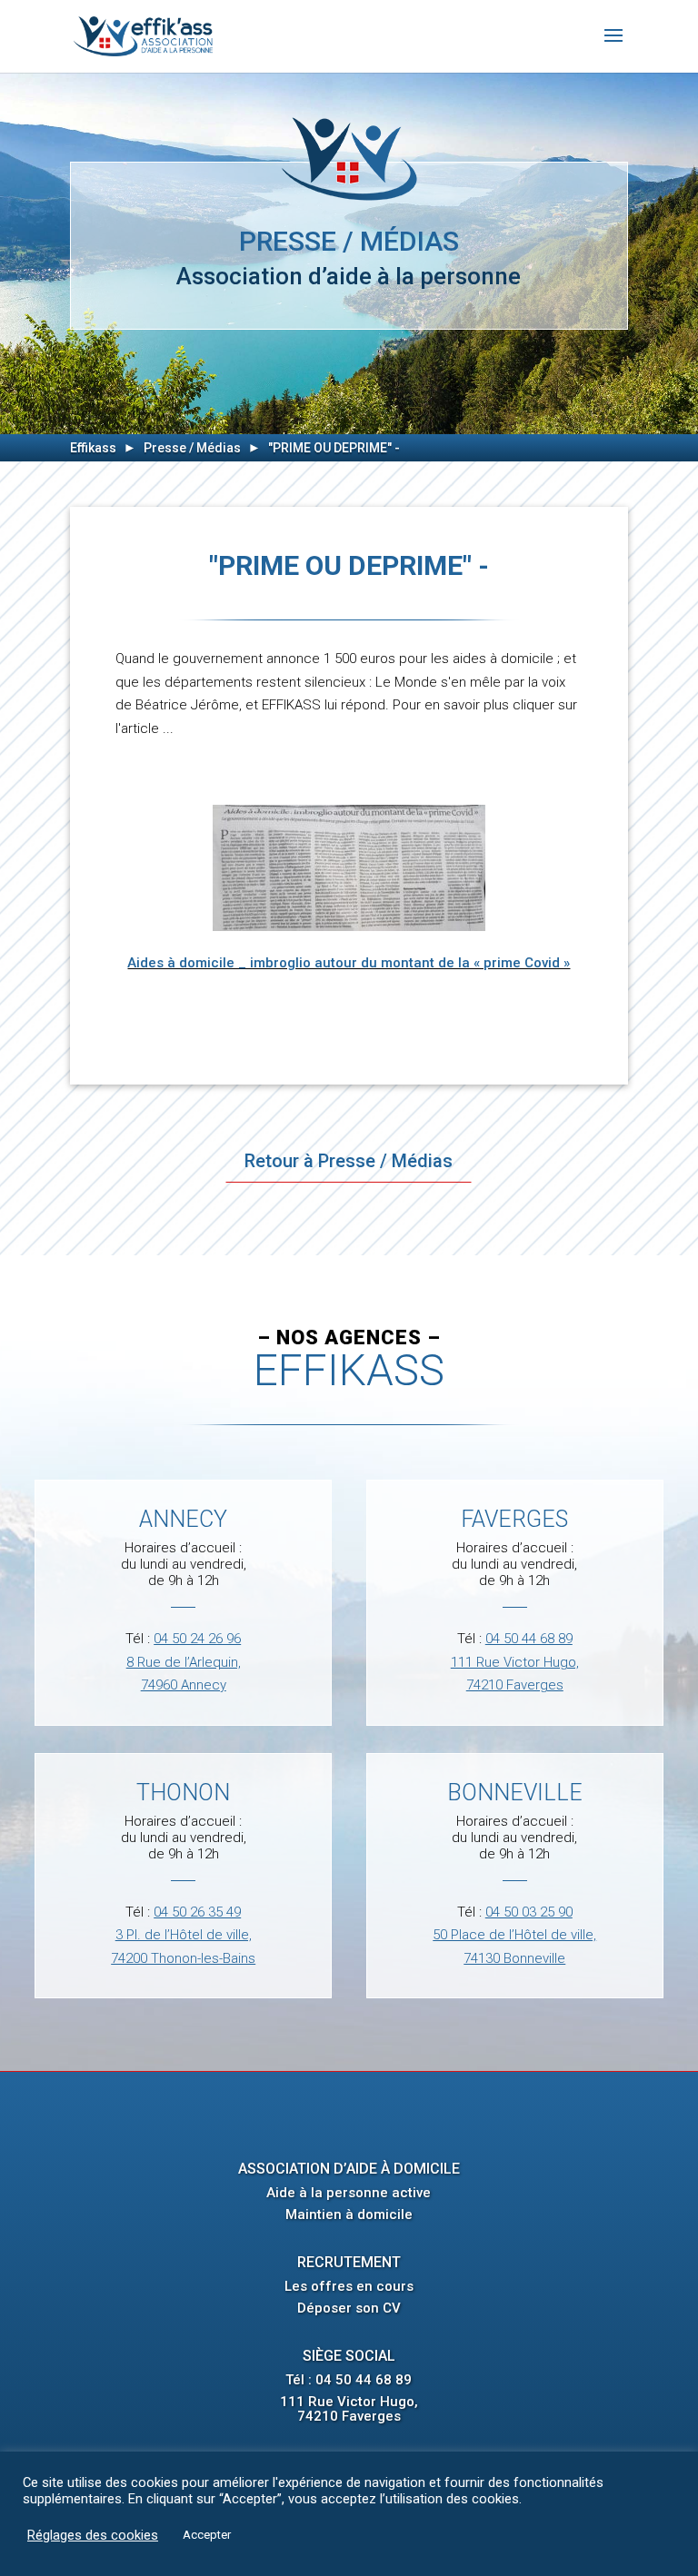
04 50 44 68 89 (529, 1639)
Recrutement (349, 2262)
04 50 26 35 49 (197, 1912)
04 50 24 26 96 (197, 1639)
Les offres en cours (349, 2286)
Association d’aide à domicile (349, 2169)
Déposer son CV (349, 2308)
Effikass (93, 448)
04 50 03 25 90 (529, 1912)
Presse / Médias (192, 448)
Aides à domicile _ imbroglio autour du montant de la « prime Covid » (349, 963)
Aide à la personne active (349, 2193)
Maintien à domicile (349, 2214)
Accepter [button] (207, 2535)
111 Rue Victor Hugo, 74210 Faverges (349, 2409)
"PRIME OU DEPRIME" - (334, 448)
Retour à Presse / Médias (349, 1161)
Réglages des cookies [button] (93, 2535)
